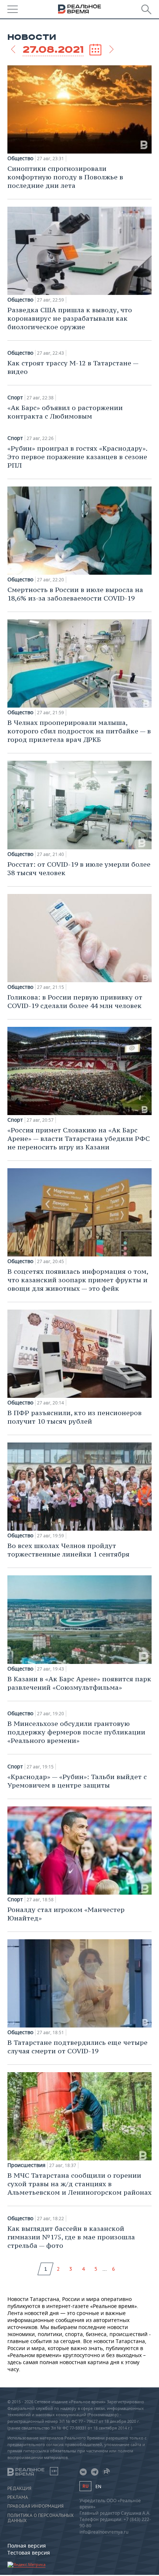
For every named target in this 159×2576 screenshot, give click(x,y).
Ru (85, 2486)
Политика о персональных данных (40, 2518)
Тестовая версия (29, 2553)
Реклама (18, 2497)
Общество (20, 158)
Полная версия (27, 2546)
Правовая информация (35, 2506)
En (98, 2486)
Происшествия (26, 2165)
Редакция (19, 2489)
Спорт (15, 398)
